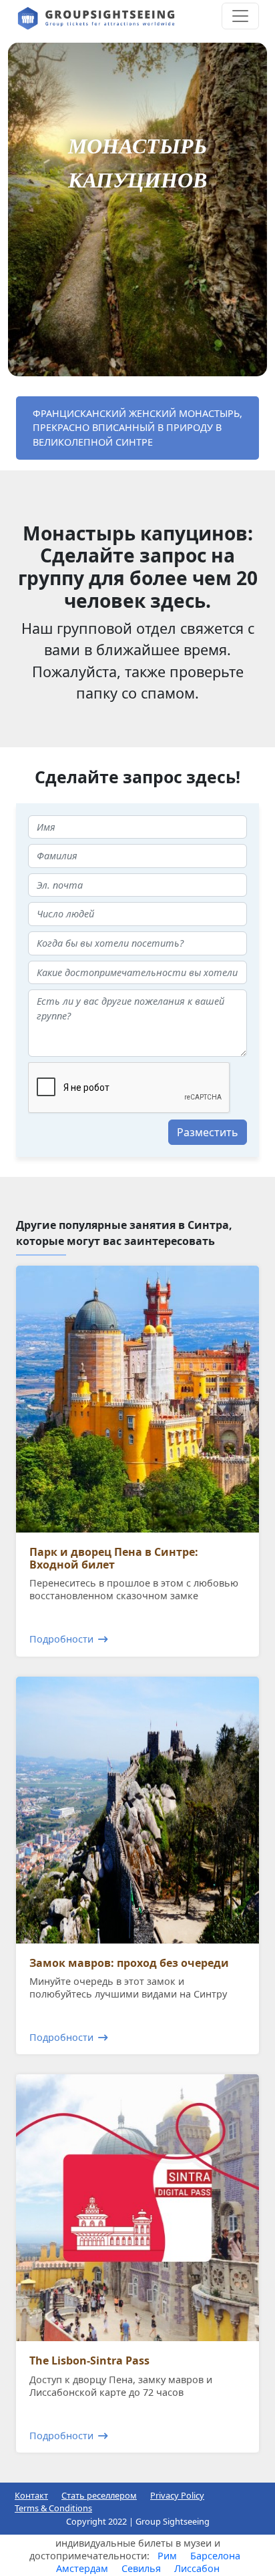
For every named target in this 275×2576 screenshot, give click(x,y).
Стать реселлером (99, 2495)
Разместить (208, 1132)
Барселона (215, 2556)
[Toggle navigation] (240, 16)
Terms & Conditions (53, 2508)
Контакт (31, 2495)
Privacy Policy (177, 2495)
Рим (167, 2556)
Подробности (61, 1639)
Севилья (141, 2568)
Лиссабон (197, 2568)
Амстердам (82, 2568)
